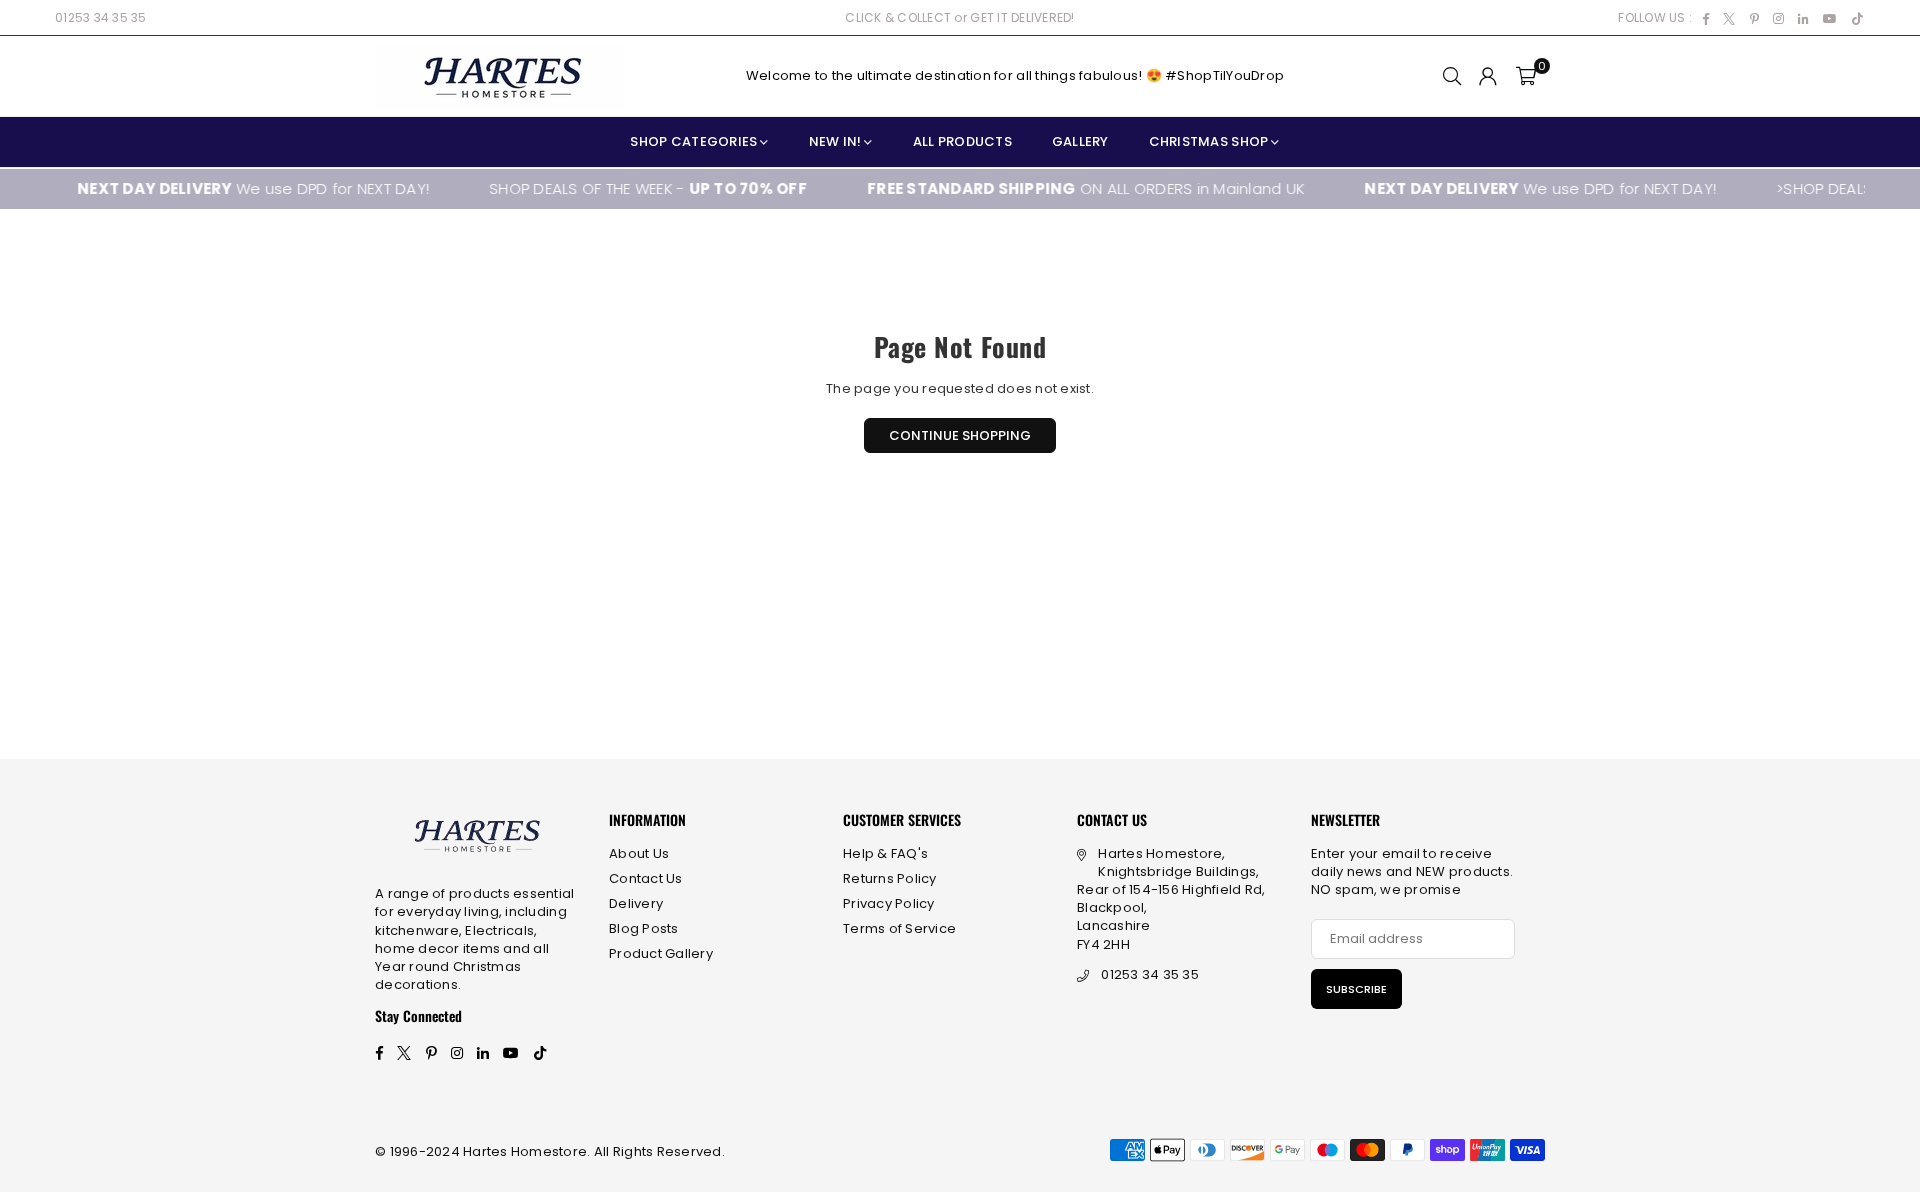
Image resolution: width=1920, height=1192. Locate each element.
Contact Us (646, 878)
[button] (1526, 76)
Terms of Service (899, 928)
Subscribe (1356, 989)
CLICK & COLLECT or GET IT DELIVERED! (959, 17)
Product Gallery (661, 953)
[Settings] (1488, 76)
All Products (962, 141)
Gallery (1080, 141)
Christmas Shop (1209, 141)
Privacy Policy (889, 903)
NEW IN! (835, 141)
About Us (639, 853)
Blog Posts (644, 928)
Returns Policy (890, 878)
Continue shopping (960, 435)
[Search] (1452, 76)
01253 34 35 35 (101, 17)
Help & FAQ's (885, 853)
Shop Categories (693, 141)
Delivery (636, 903)
